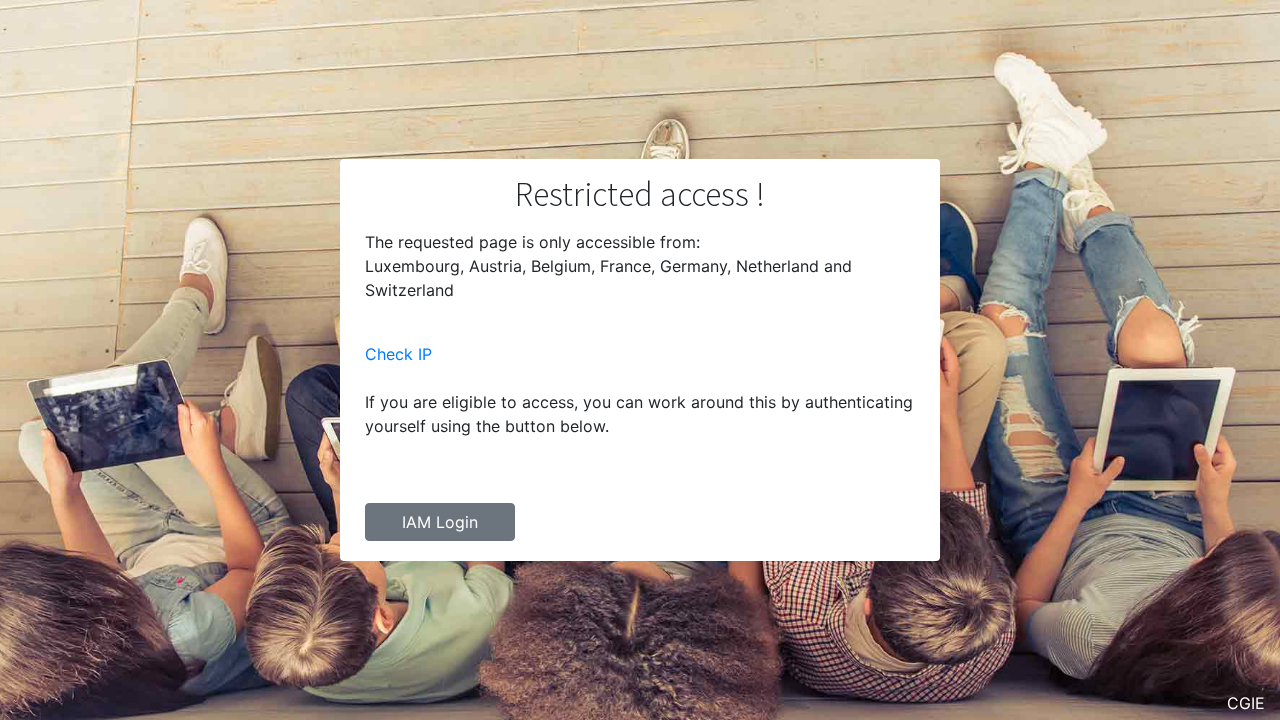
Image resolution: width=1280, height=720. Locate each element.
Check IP (398, 354)
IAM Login (440, 522)
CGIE (1246, 703)
